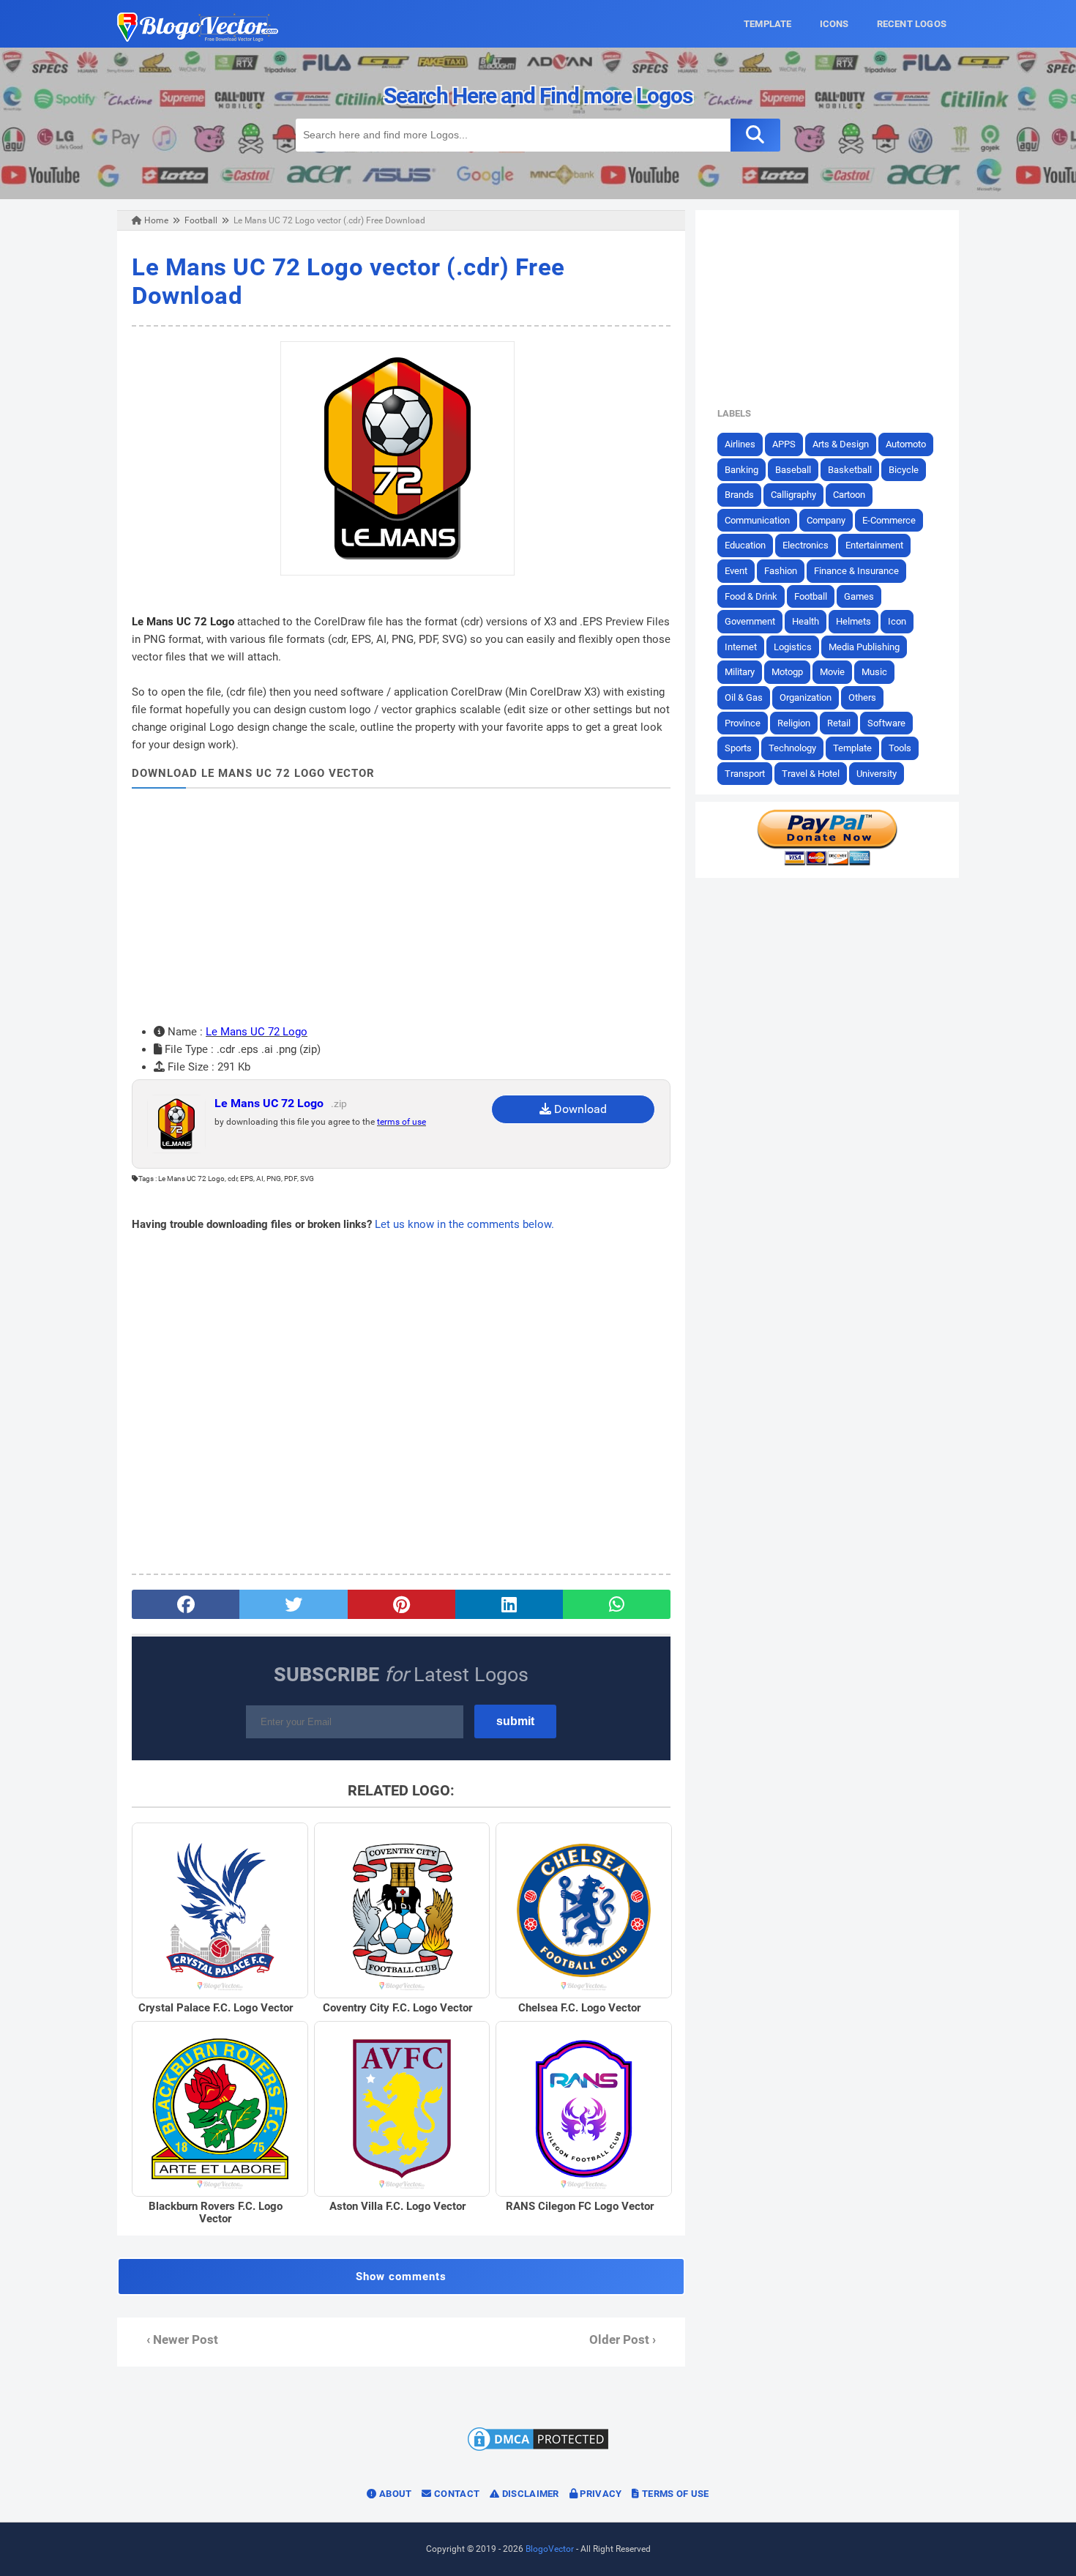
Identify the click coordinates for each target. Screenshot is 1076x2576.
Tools (900, 748)
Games (859, 596)
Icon (897, 621)
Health (806, 621)
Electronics (806, 545)
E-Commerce (889, 520)
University (877, 774)
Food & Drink (751, 596)
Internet (741, 647)
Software (886, 723)
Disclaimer (529, 2494)
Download (579, 1109)
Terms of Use (675, 2494)
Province (743, 723)
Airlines (740, 444)
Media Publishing (864, 647)
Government (750, 621)
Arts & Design (841, 444)
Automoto (906, 444)
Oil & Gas (744, 697)
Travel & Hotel (811, 774)
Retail (839, 723)
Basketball (850, 470)
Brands (739, 495)
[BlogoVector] (198, 38)
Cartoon (849, 495)
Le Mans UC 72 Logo (257, 1032)
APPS (784, 444)
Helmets (853, 621)
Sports (738, 748)
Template (852, 748)
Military (740, 672)
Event (736, 571)
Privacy (599, 2494)
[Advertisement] (401, 906)
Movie (832, 672)
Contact (456, 2494)
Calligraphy (793, 495)
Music (874, 672)
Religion (794, 723)
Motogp (787, 672)
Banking (741, 470)
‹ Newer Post (182, 2340)
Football (811, 596)
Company (826, 520)
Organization (806, 697)
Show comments (401, 2277)
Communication (757, 520)
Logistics (793, 647)
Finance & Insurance (856, 571)
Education (745, 545)
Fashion (781, 571)
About (395, 2494)
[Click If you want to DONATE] (827, 863)
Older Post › (623, 2340)
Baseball (793, 470)
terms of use (401, 1122)
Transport (745, 774)
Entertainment (874, 545)
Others (862, 697)
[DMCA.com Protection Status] (538, 2450)
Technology (792, 748)
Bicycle (904, 470)
